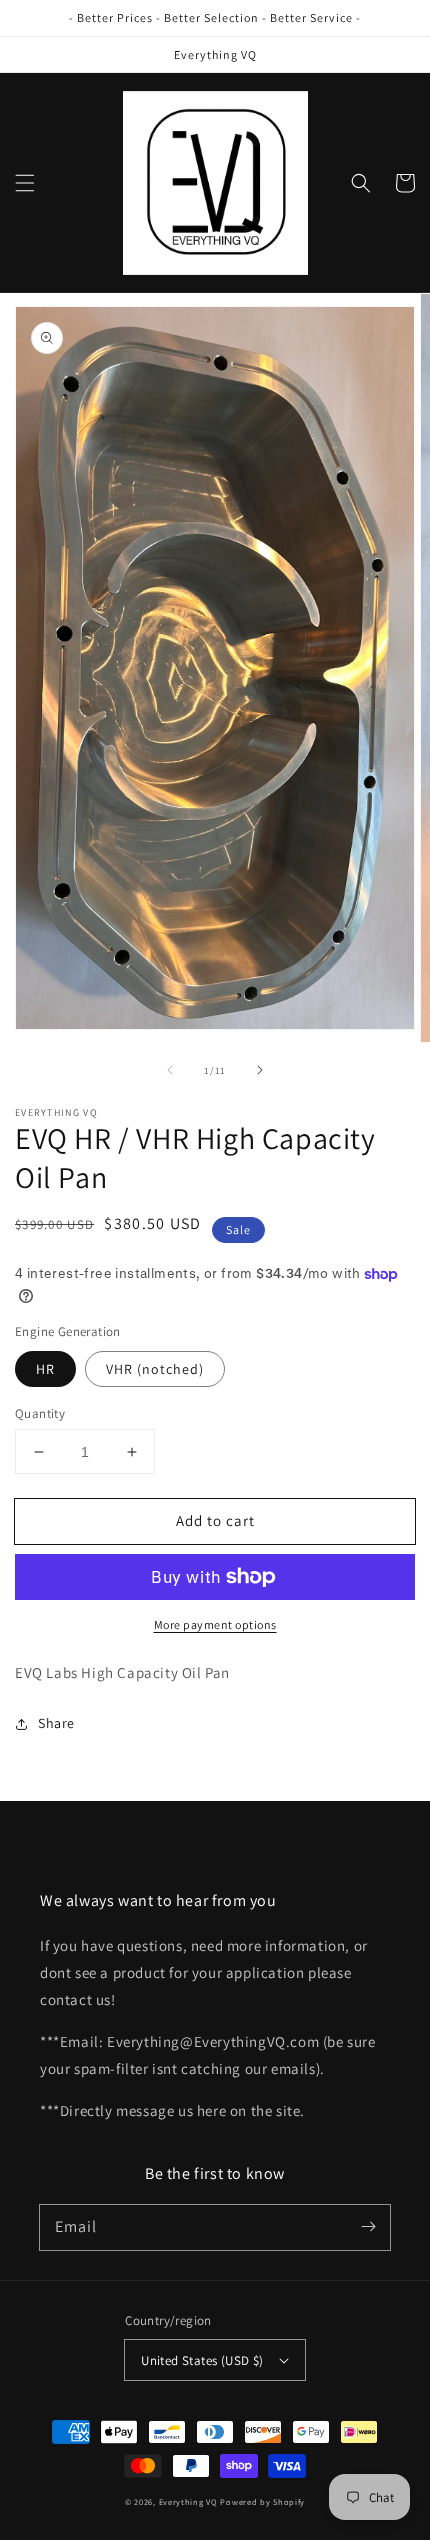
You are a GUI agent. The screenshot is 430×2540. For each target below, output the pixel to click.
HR (45, 1369)
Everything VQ (188, 2501)
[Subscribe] (368, 2227)
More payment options (215, 1624)
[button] (25, 183)
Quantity (40, 1413)
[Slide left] (170, 1070)
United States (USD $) (202, 2360)
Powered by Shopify (262, 2501)
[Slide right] (260, 1070)
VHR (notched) (155, 1369)
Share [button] (56, 1723)
